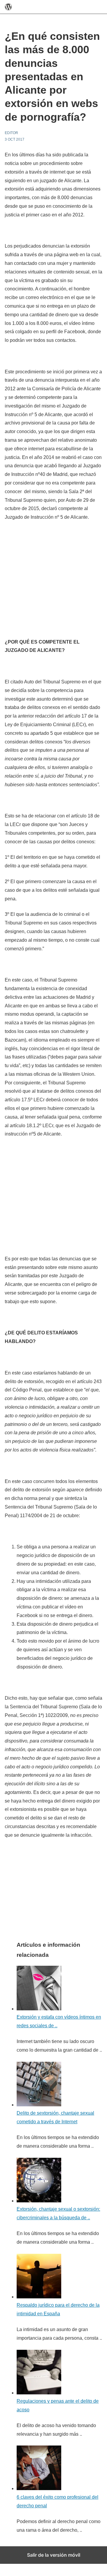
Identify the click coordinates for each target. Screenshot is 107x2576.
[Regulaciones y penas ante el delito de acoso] (39, 2393)
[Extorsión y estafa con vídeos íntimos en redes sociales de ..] (39, 2009)
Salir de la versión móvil (54, 2555)
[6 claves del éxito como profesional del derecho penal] (39, 2488)
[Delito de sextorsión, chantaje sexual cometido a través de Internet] (39, 2105)
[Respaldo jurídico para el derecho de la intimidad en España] (39, 2297)
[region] (55, 570)
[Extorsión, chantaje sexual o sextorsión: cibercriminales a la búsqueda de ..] (39, 2201)
